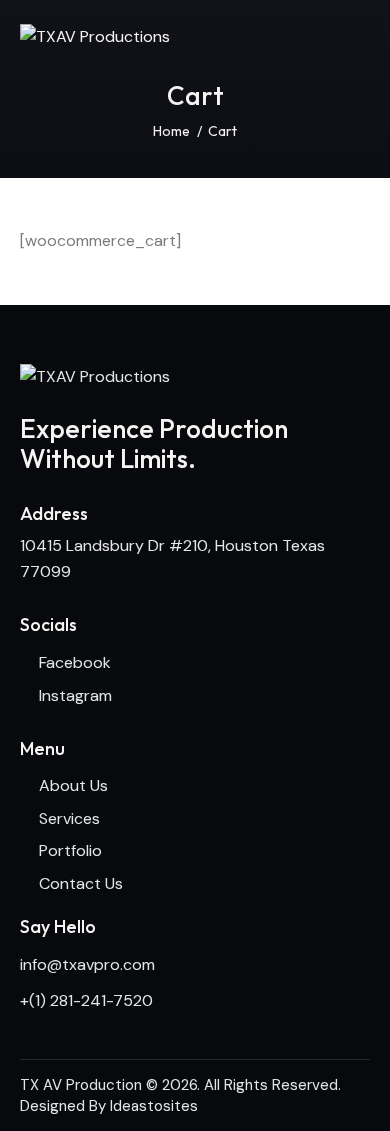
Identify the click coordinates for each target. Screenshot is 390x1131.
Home (171, 131)
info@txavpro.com (87, 964)
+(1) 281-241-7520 (86, 1000)
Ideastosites (154, 1106)
